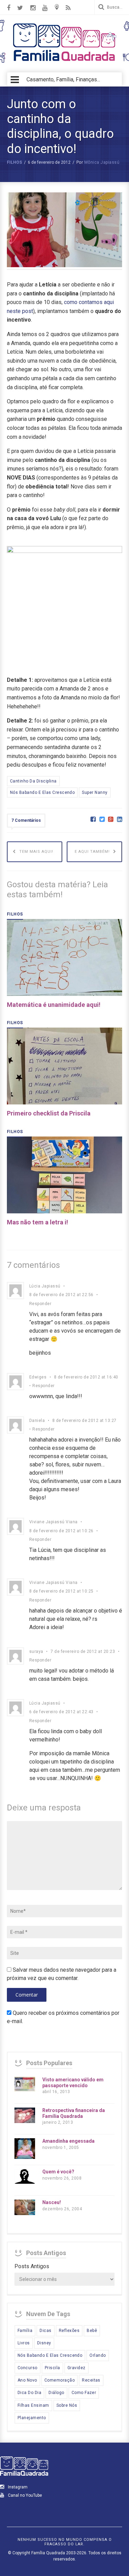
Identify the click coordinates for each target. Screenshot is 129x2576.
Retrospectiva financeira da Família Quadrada (74, 2113)
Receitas (91, 2380)
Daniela (37, 1421)
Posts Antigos (32, 2266)
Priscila (52, 2368)
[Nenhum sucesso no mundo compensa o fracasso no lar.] (65, 62)
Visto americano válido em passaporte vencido (73, 2083)
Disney (44, 2343)
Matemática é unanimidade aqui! (54, 1005)
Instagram (17, 2487)
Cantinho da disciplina (33, 781)
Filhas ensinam (33, 2405)
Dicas (45, 2331)
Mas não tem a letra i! (37, 1222)
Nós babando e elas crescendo (42, 792)
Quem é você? (58, 2172)
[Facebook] (93, 820)
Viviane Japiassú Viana (53, 1522)
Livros (24, 2343)
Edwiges (38, 1377)
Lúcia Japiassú (45, 1286)
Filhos (14, 162)
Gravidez (77, 2368)
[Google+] (111, 820)
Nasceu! (52, 2202)
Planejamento (32, 2418)
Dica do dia (29, 2393)
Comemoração (60, 2380)
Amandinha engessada (68, 2141)
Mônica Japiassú (102, 162)
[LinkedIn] (120, 820)
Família (25, 2331)
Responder (40, 1304)
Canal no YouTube (24, 2495)
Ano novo (27, 2380)
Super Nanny (95, 792)
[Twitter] (102, 820)
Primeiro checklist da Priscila (49, 1113)
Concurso (28, 2368)
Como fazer (84, 2393)
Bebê (92, 2331)
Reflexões (69, 2331)
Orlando (98, 2355)
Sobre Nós (67, 2405)
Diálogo (56, 2393)
